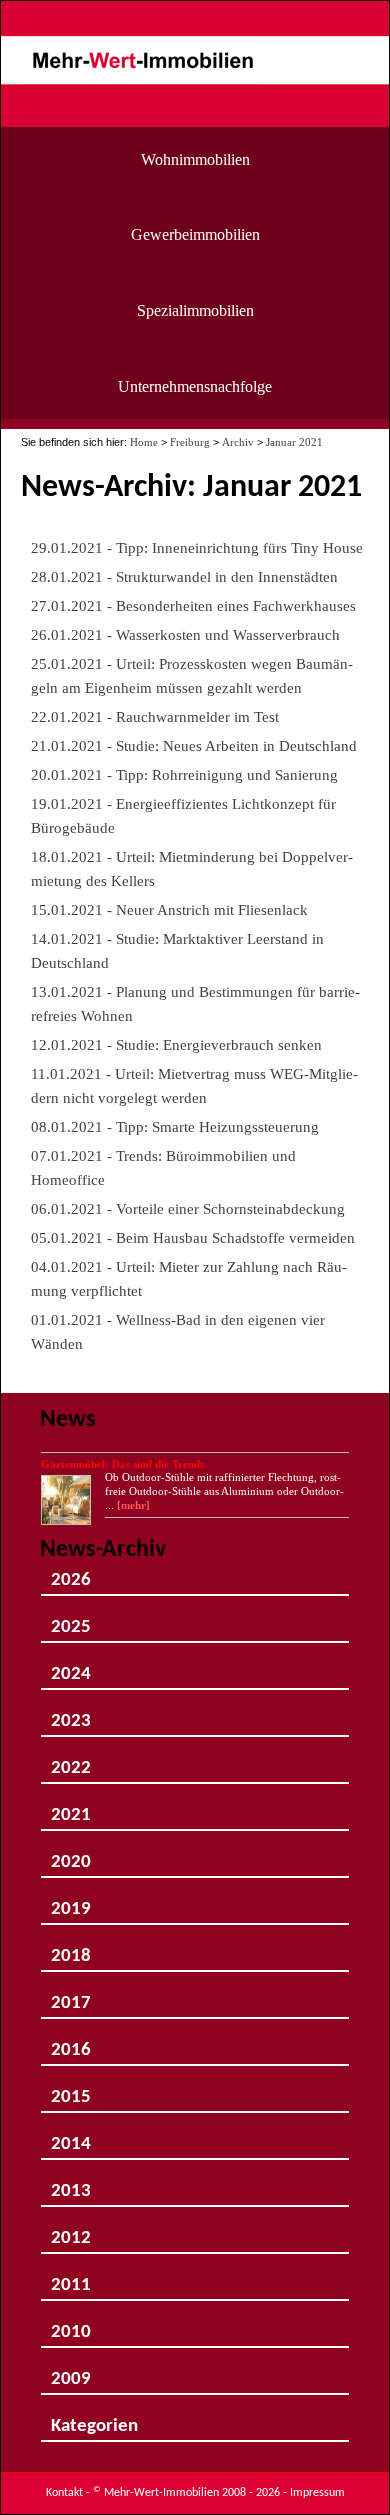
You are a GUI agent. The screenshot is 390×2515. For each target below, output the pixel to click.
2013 (71, 2183)
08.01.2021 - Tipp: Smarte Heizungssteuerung (175, 1126)
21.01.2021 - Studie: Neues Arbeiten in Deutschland (194, 745)
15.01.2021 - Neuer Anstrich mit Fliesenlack (169, 909)
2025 (71, 1619)
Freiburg (190, 442)
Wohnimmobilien (195, 159)
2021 (71, 1807)
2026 (71, 1572)
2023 (71, 1713)
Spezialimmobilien (195, 310)
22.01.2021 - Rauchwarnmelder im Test (155, 716)
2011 (71, 2277)
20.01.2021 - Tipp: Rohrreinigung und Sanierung (184, 774)
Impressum (317, 2493)
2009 (71, 2371)
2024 (71, 1666)
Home (144, 442)
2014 (71, 2136)
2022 (71, 1760)
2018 (71, 1948)
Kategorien (94, 2418)
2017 (71, 1995)
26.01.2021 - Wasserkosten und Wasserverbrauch (185, 634)
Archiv (238, 442)
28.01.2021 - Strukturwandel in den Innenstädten (184, 576)
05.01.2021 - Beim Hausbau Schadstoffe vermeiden (193, 1237)
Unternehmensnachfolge (195, 386)
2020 (71, 1854)
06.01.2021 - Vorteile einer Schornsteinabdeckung (188, 1208)
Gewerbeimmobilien (195, 234)
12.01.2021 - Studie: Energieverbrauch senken (176, 1044)
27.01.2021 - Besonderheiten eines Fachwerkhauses (193, 605)
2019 (71, 1901)
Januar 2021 (294, 442)
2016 (71, 2042)
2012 (71, 2230)
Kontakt (64, 2493)
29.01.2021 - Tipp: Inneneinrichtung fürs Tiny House (197, 547)
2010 (71, 2324)
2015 (71, 2089)
